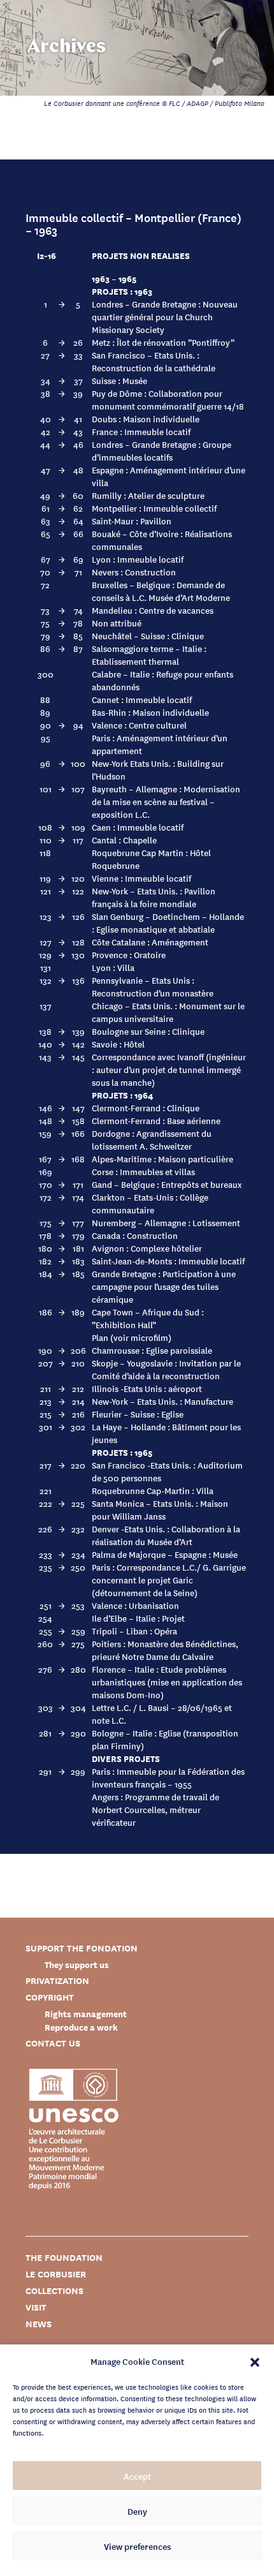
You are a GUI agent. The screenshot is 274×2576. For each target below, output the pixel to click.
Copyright (50, 1997)
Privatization (57, 1980)
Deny (137, 2511)
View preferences (137, 2546)
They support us (77, 1965)
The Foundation (64, 2257)
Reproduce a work (81, 2027)
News (39, 2324)
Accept (137, 2476)
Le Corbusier (56, 2274)
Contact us (53, 2043)
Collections (54, 2291)
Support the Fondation (82, 1948)
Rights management (86, 2014)
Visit (36, 2307)
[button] (255, 2361)
